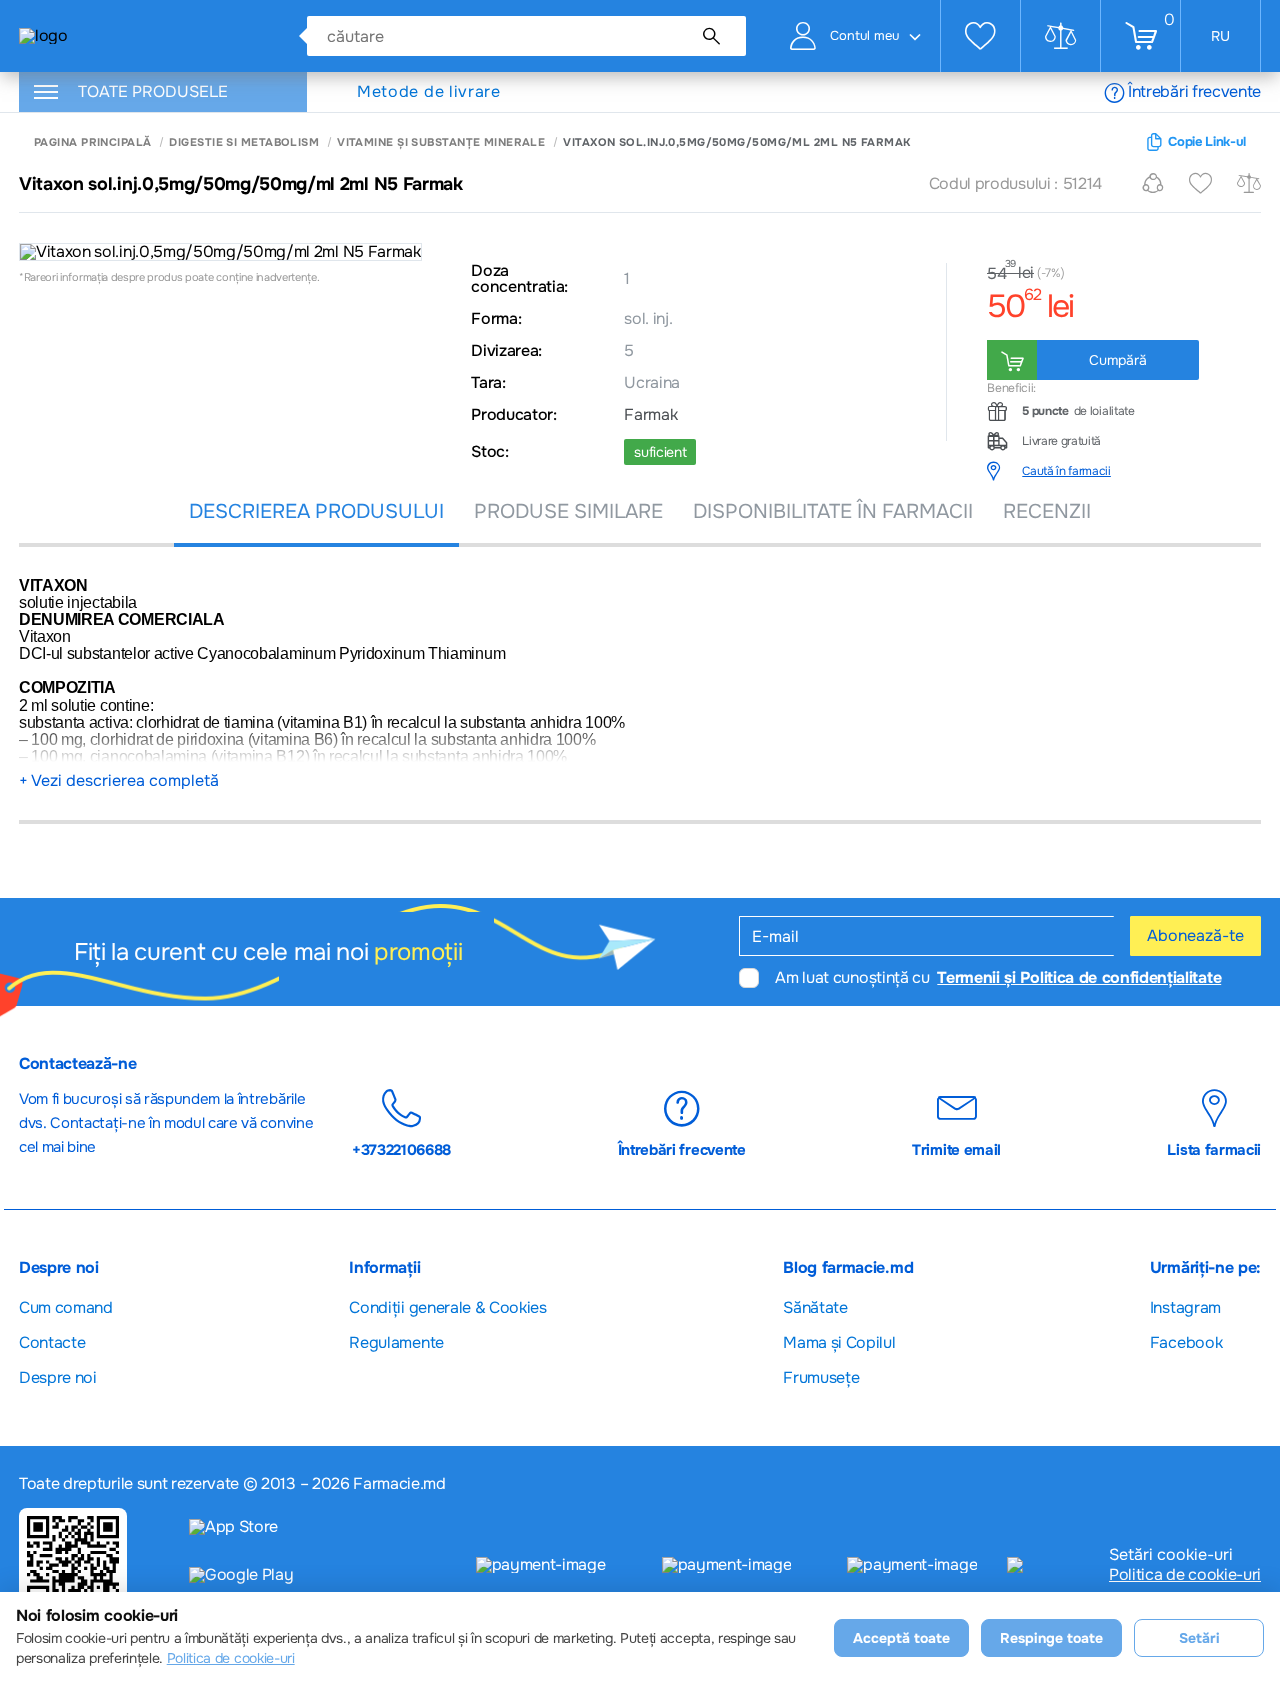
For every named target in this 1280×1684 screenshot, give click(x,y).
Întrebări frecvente (1194, 91)
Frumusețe (821, 1377)
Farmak (650, 415)
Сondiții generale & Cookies (447, 1307)
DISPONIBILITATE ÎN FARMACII (833, 511)
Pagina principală (92, 142)
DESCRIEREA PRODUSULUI (316, 511)
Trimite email (956, 1149)
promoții (418, 952)
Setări (1199, 1638)
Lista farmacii (1214, 1149)
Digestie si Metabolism (244, 142)
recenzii (1047, 511)
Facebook (1186, 1342)
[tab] (1124, 471)
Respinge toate (1051, 1638)
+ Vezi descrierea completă (119, 781)
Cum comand (66, 1307)
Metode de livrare (429, 92)
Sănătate (815, 1307)
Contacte (52, 1342)
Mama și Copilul (839, 1342)
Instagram (1185, 1307)
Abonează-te (1195, 935)
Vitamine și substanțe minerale (441, 142)
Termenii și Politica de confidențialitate (1079, 977)
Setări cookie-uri (1171, 1555)
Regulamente (396, 1342)
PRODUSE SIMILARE (568, 511)
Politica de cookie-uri (1185, 1575)
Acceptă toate (901, 1638)
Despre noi (58, 1377)
